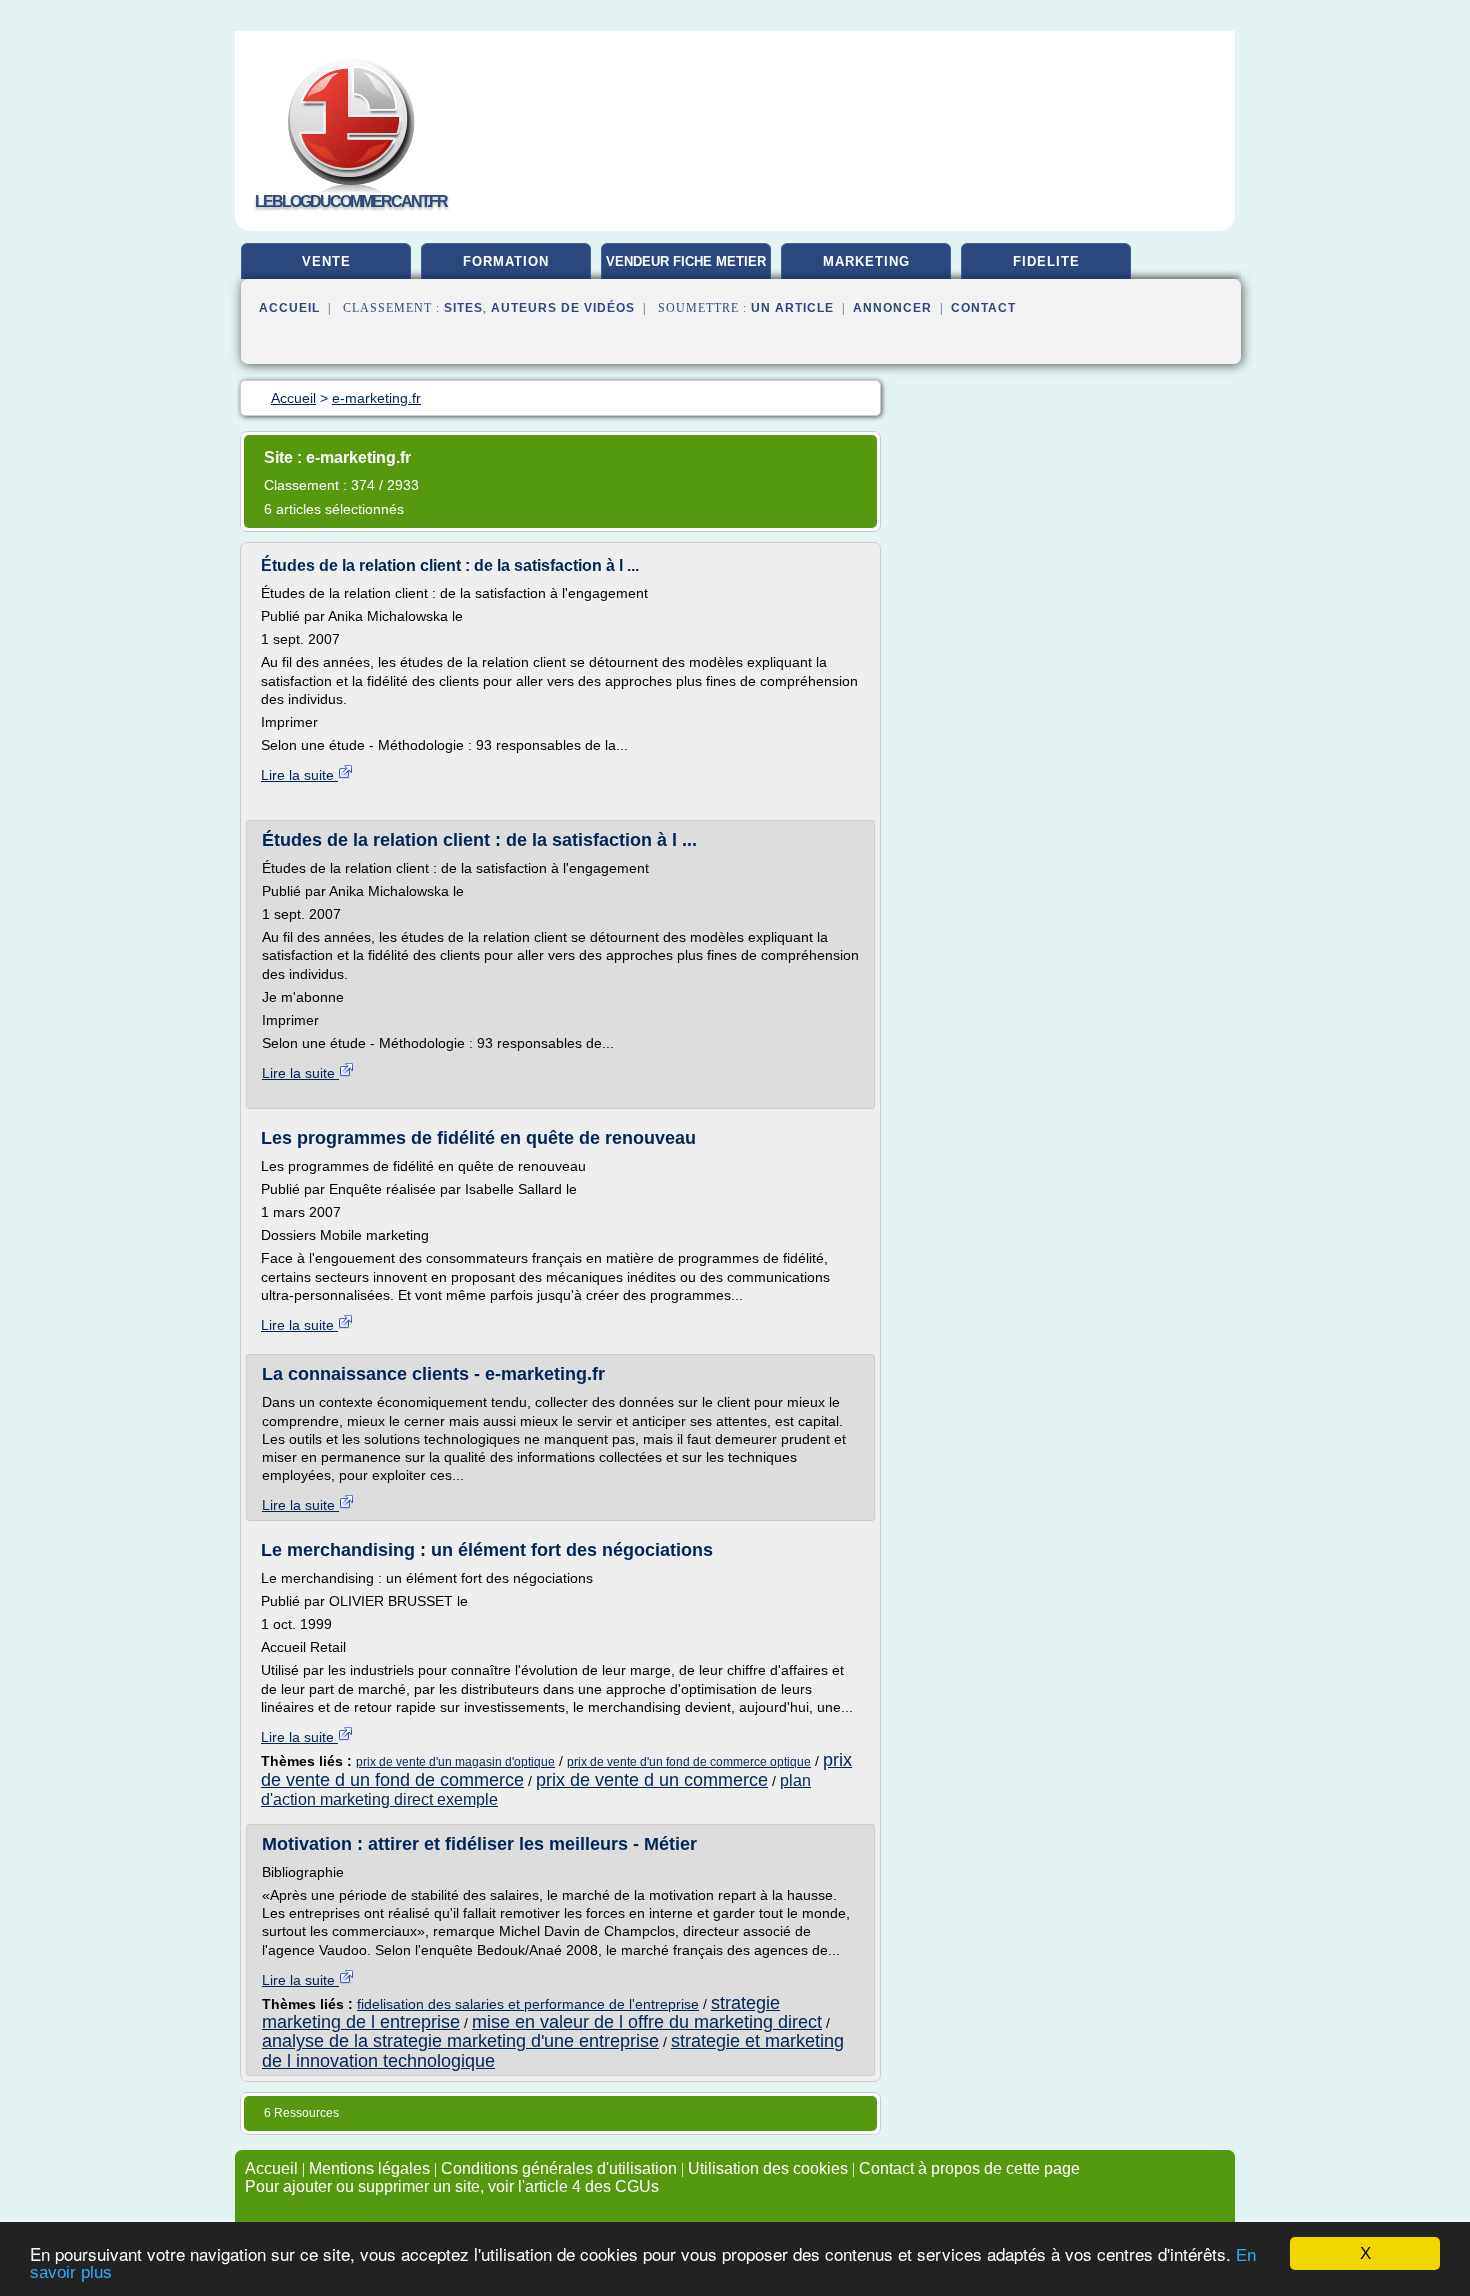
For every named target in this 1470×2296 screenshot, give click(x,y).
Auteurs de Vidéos (563, 308)
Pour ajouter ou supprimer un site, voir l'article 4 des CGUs (452, 2186)
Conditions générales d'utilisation (559, 2168)
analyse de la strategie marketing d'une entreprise (460, 2041)
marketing (866, 261)
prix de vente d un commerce (652, 1780)
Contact (983, 308)
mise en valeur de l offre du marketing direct (647, 2022)
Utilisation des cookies (768, 2168)
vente (326, 261)
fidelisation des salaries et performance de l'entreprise (528, 2004)
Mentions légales (369, 2168)
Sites (463, 308)
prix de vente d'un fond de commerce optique (689, 1762)
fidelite (1046, 261)
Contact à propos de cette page (969, 2168)
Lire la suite (299, 775)
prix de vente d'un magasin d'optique (455, 1762)
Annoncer (892, 308)
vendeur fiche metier (686, 261)
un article (792, 308)
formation (506, 261)
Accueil (289, 308)
